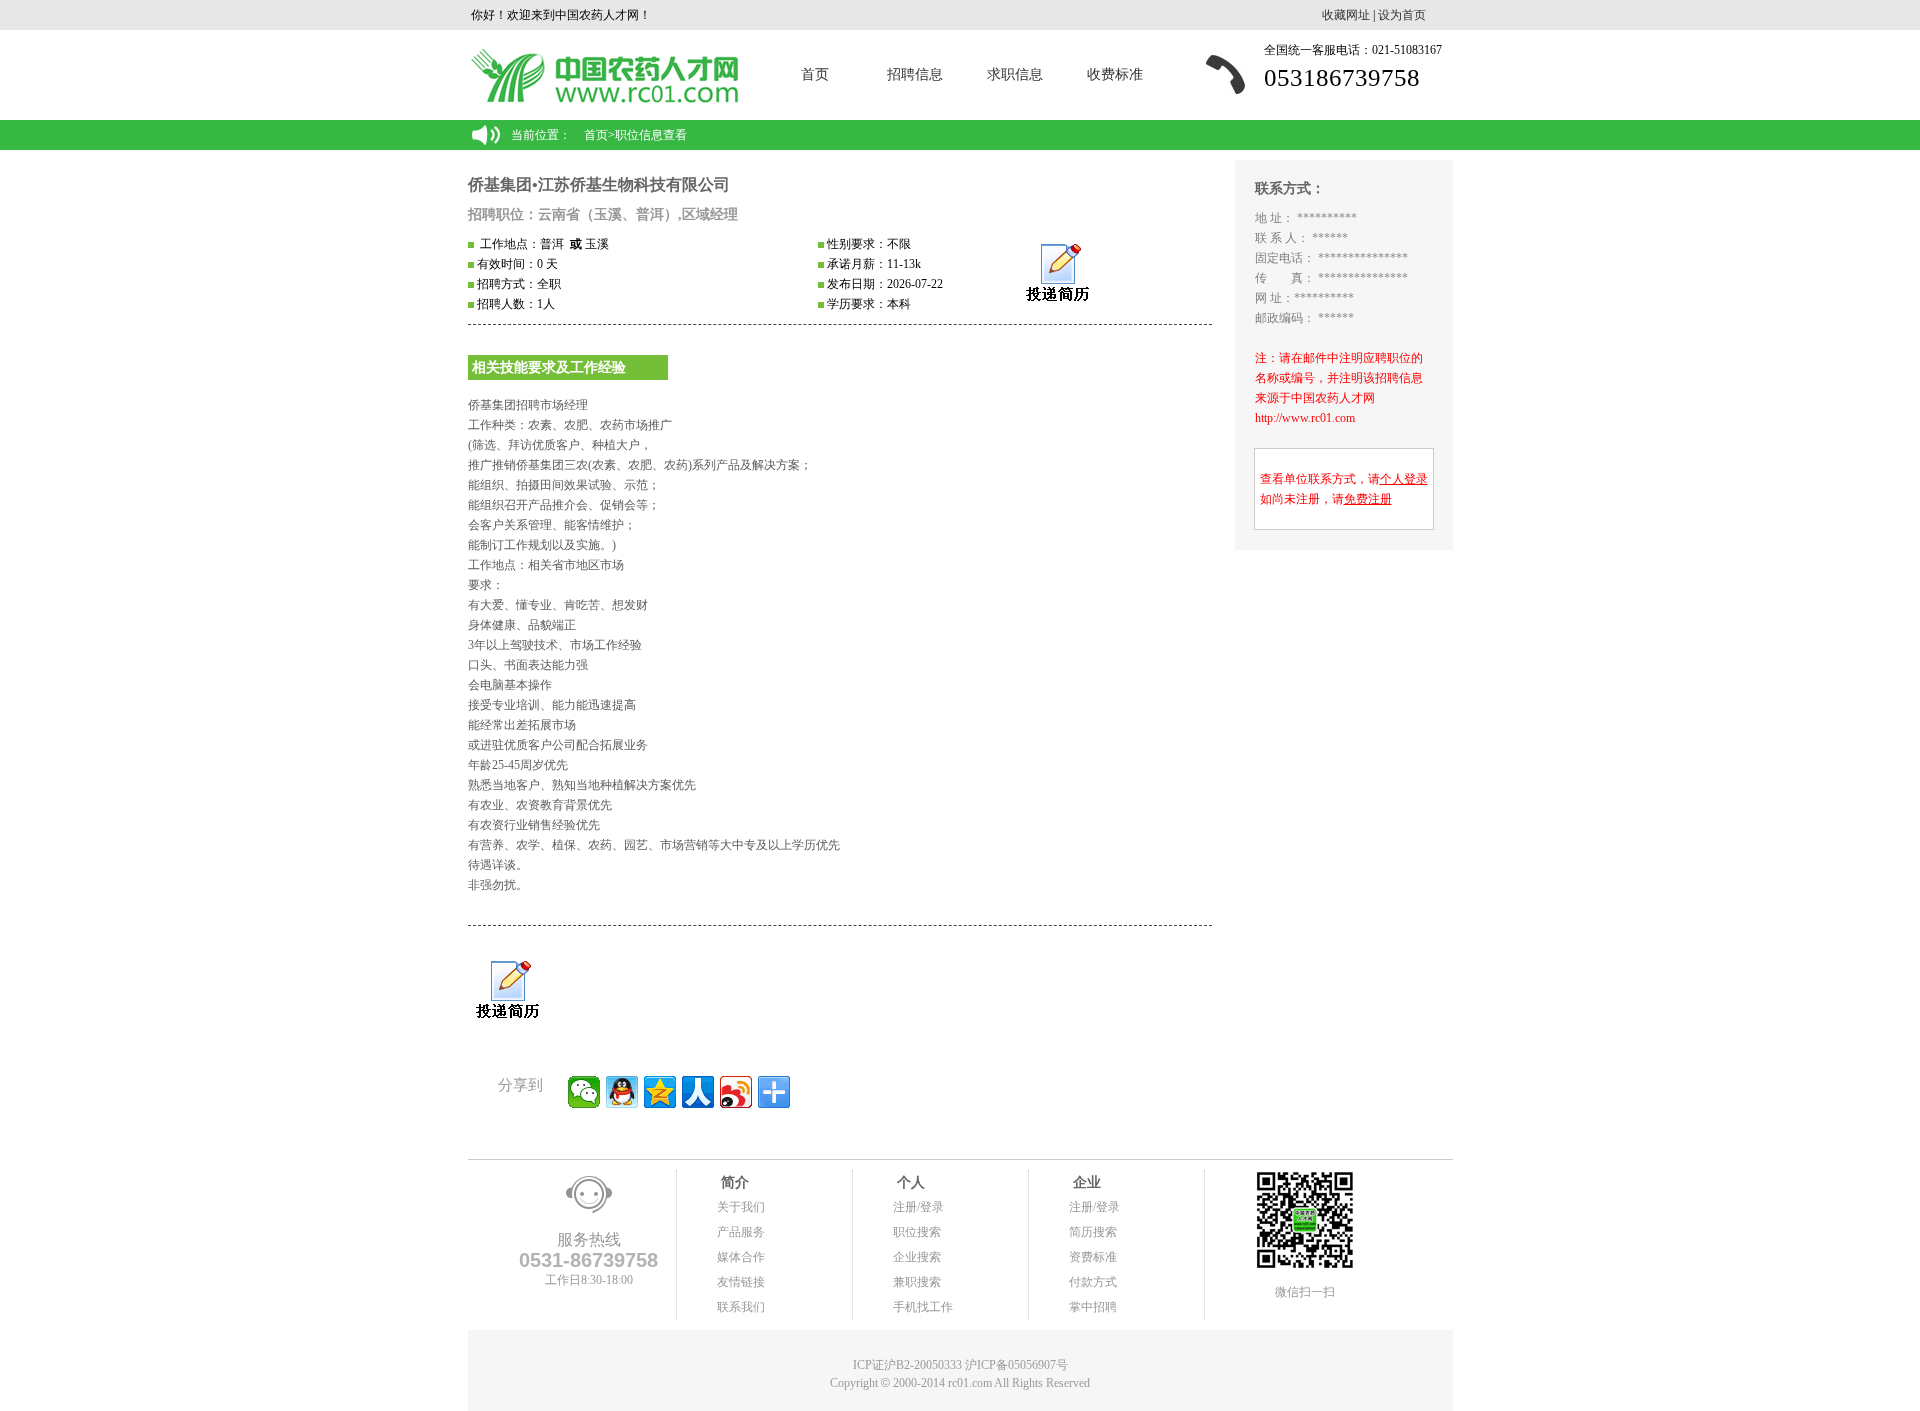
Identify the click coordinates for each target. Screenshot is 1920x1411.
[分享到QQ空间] (660, 1092)
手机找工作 (923, 1307)
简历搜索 (1093, 1232)
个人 (909, 1182)
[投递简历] (1057, 273)
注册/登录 (918, 1207)
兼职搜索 (917, 1282)
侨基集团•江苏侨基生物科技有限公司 (599, 184)
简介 (733, 1182)
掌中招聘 (1093, 1307)
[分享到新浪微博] (736, 1092)
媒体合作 (741, 1257)
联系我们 (741, 1307)
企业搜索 (917, 1257)
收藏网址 (1346, 15)
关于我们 (741, 1207)
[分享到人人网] (698, 1092)
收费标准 (1115, 74)
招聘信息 (915, 74)
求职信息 (1015, 74)
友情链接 (741, 1282)
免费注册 (1368, 499)
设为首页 (1402, 15)
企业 (1085, 1182)
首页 (815, 74)
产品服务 (741, 1232)
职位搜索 (917, 1232)
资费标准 (1093, 1257)
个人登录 (1404, 479)
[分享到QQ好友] (622, 1092)
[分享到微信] (584, 1092)
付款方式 (1093, 1282)
